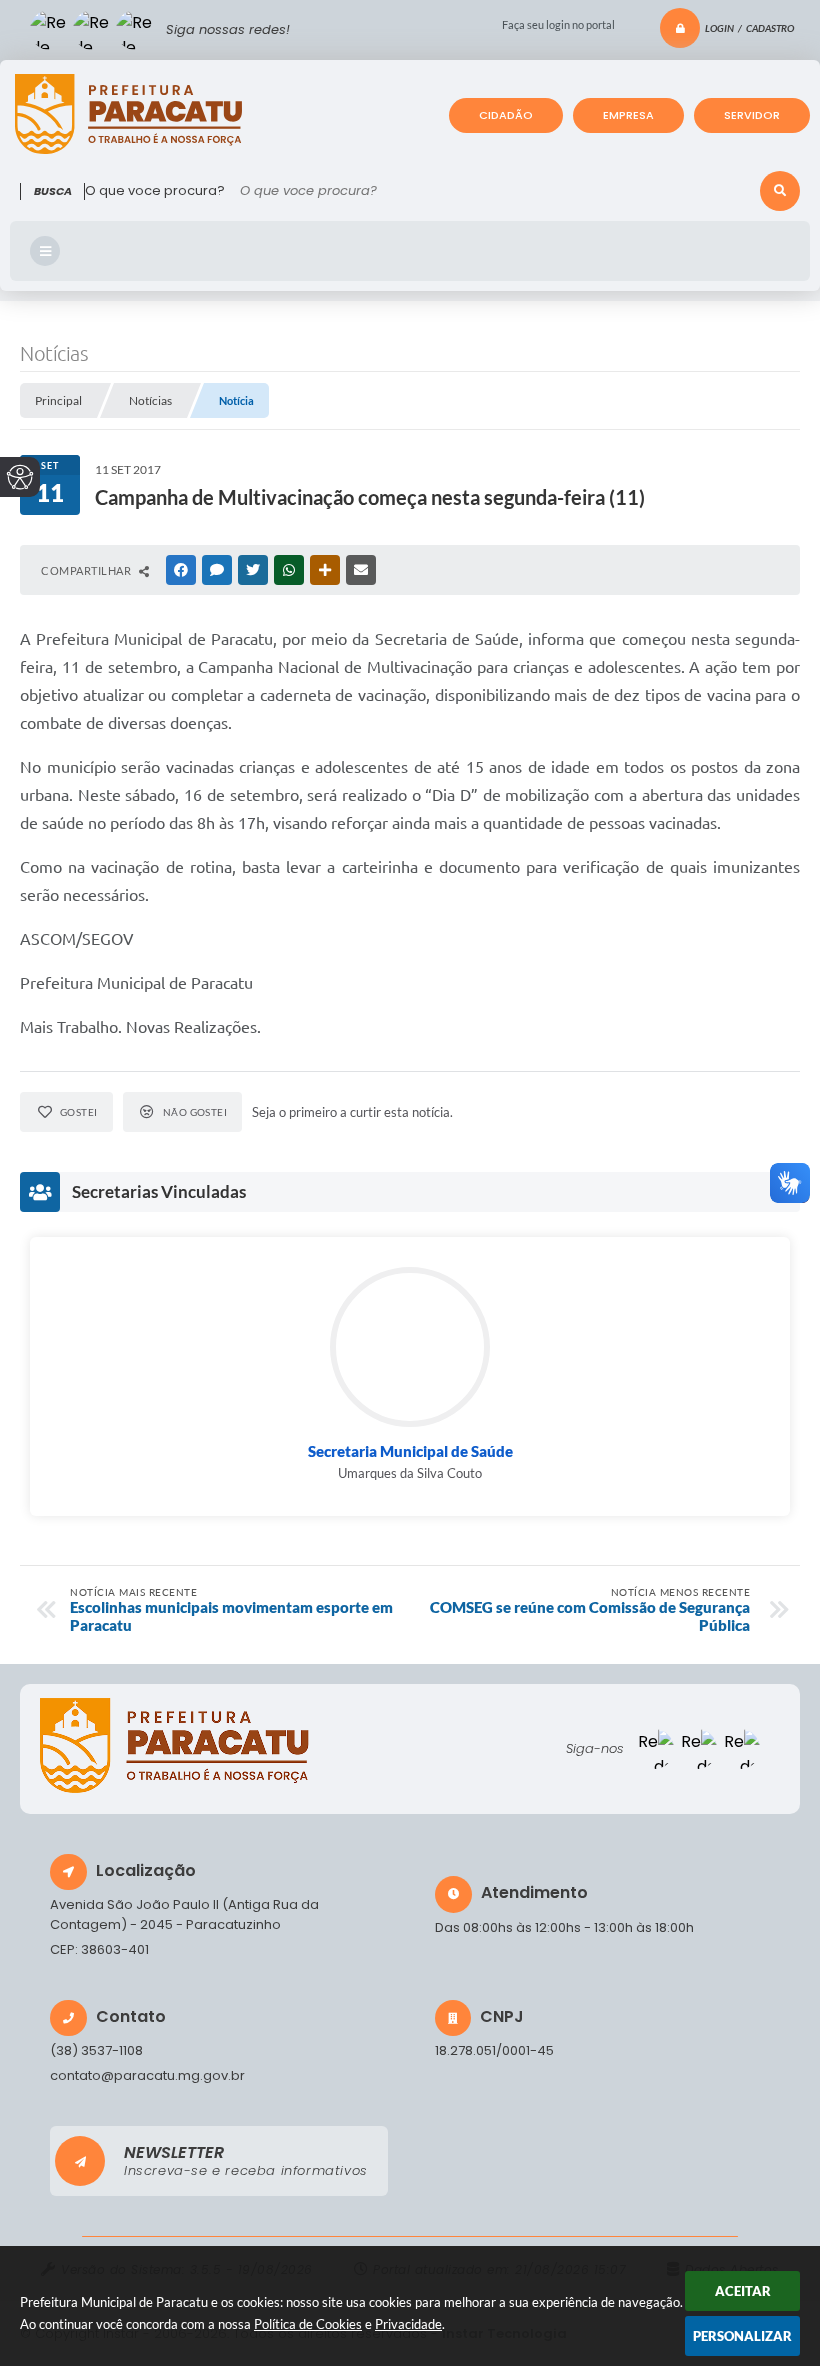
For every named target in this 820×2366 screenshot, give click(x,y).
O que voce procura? (155, 190)
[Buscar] (780, 191)
